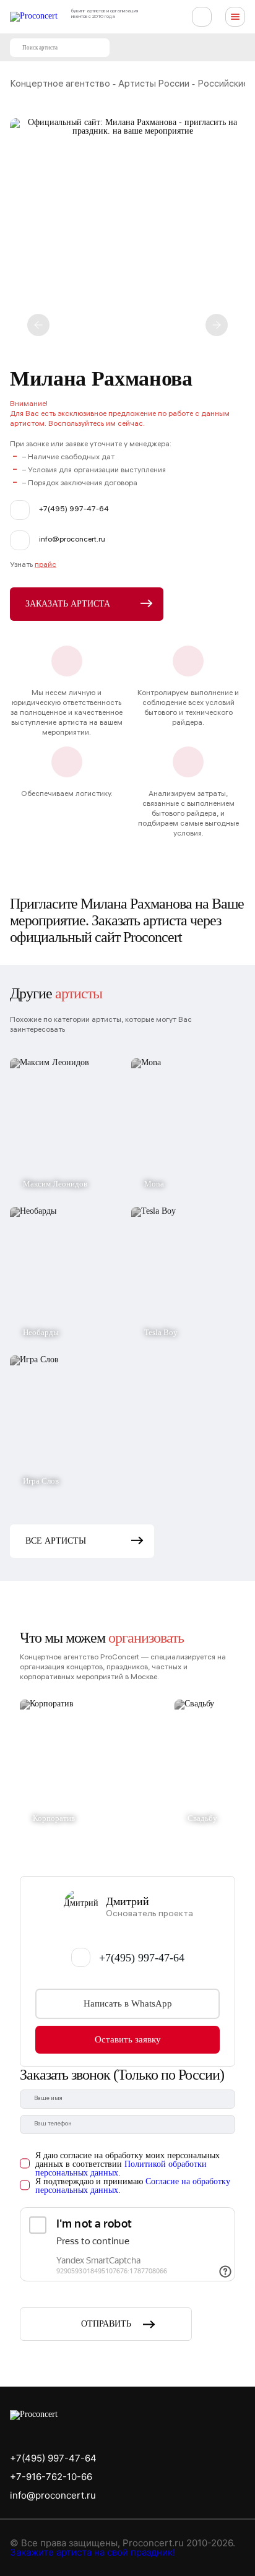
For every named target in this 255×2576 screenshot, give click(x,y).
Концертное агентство (60, 85)
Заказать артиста (68, 604)
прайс (45, 565)
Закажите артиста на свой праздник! (93, 2552)
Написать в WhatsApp (128, 2003)
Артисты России (154, 85)
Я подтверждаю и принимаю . (133, 2186)
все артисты (56, 1541)
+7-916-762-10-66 (51, 2477)
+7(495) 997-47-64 (142, 1958)
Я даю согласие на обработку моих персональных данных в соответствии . (127, 2164)
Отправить (106, 2324)
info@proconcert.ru (53, 2495)
